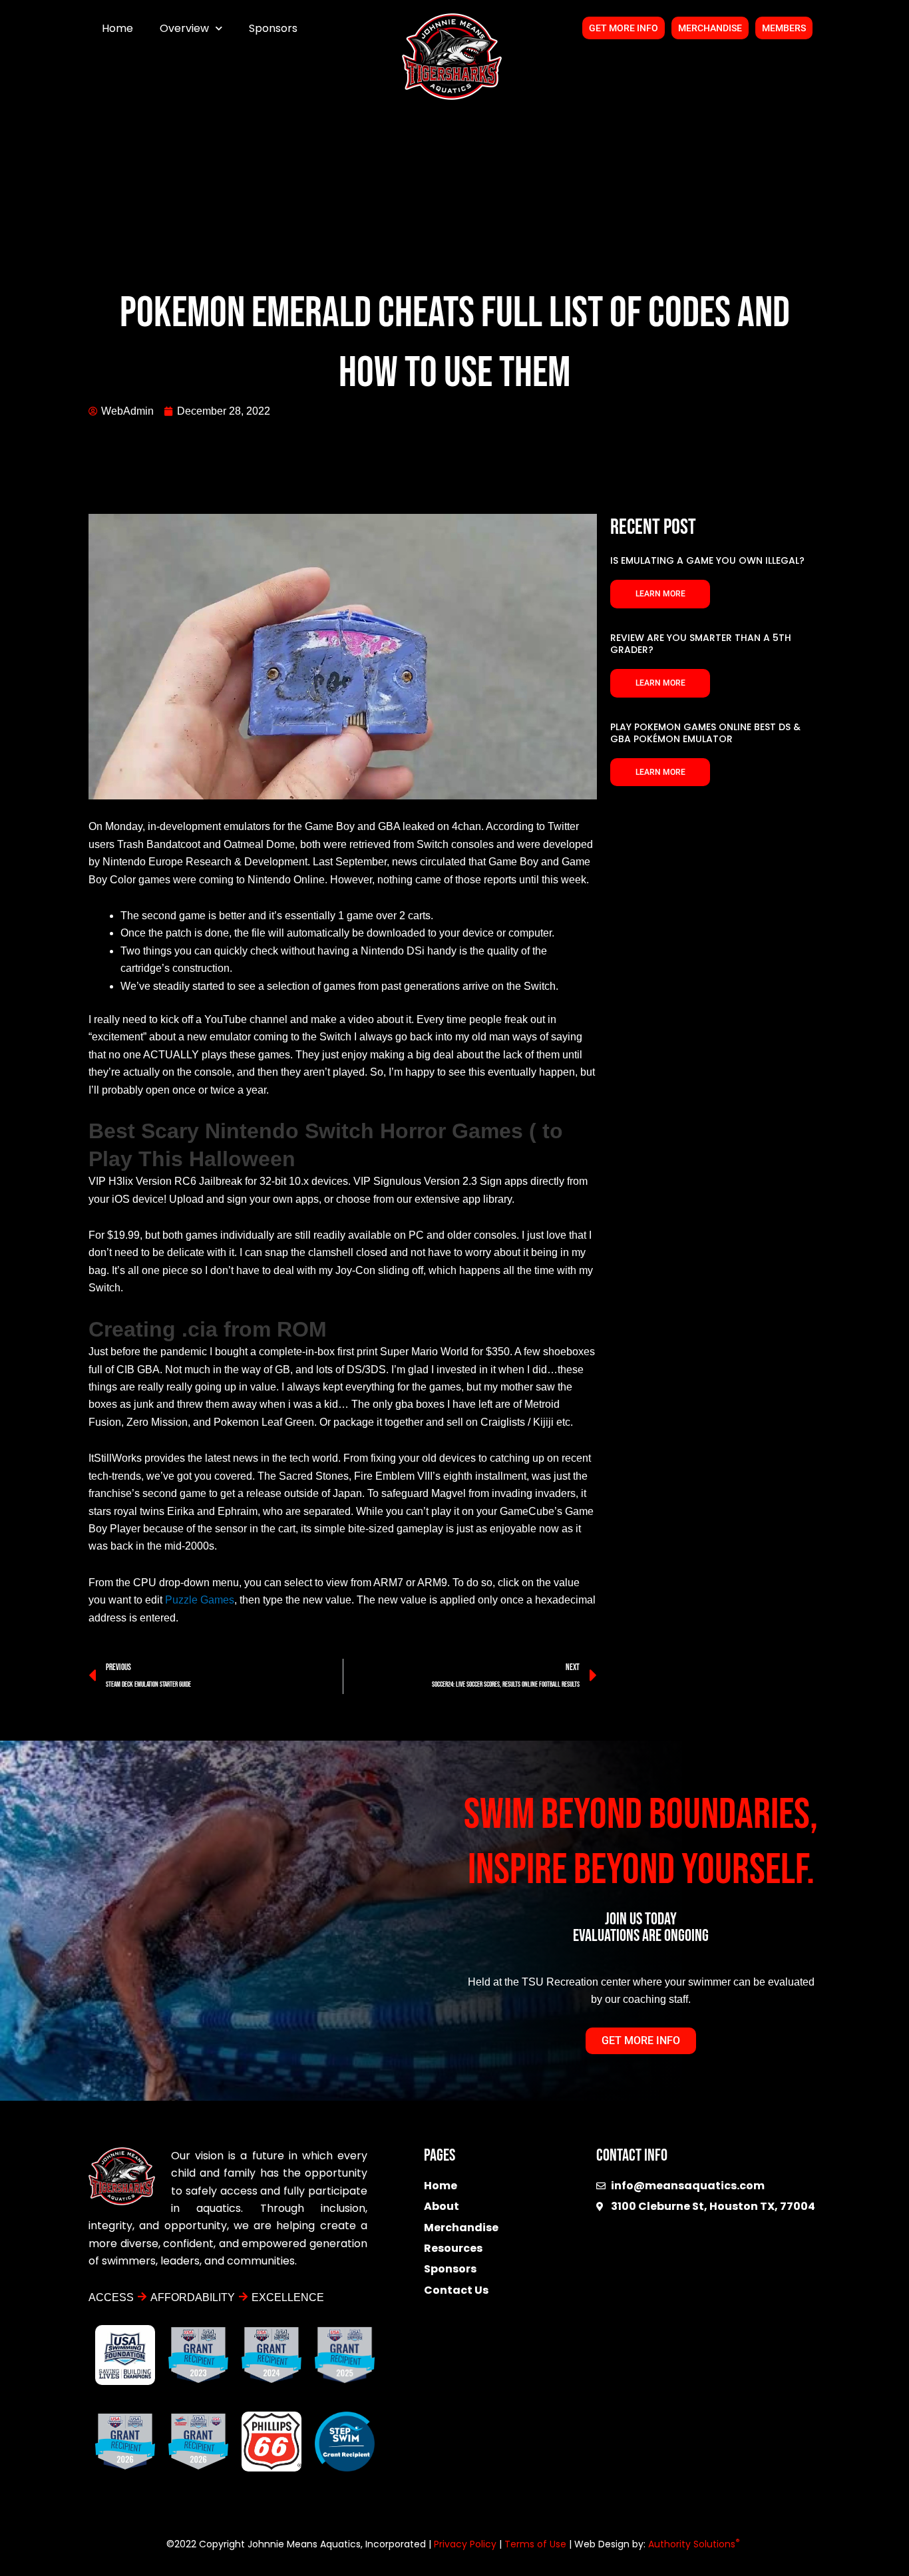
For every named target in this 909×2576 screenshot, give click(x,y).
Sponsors (273, 28)
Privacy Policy (465, 2544)
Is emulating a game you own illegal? (707, 560)
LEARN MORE (660, 594)
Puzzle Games (200, 1600)
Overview (184, 28)
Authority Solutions (694, 2544)
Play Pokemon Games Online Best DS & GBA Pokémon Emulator (705, 733)
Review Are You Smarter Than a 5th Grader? (701, 644)
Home (117, 28)
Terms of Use (535, 2544)
